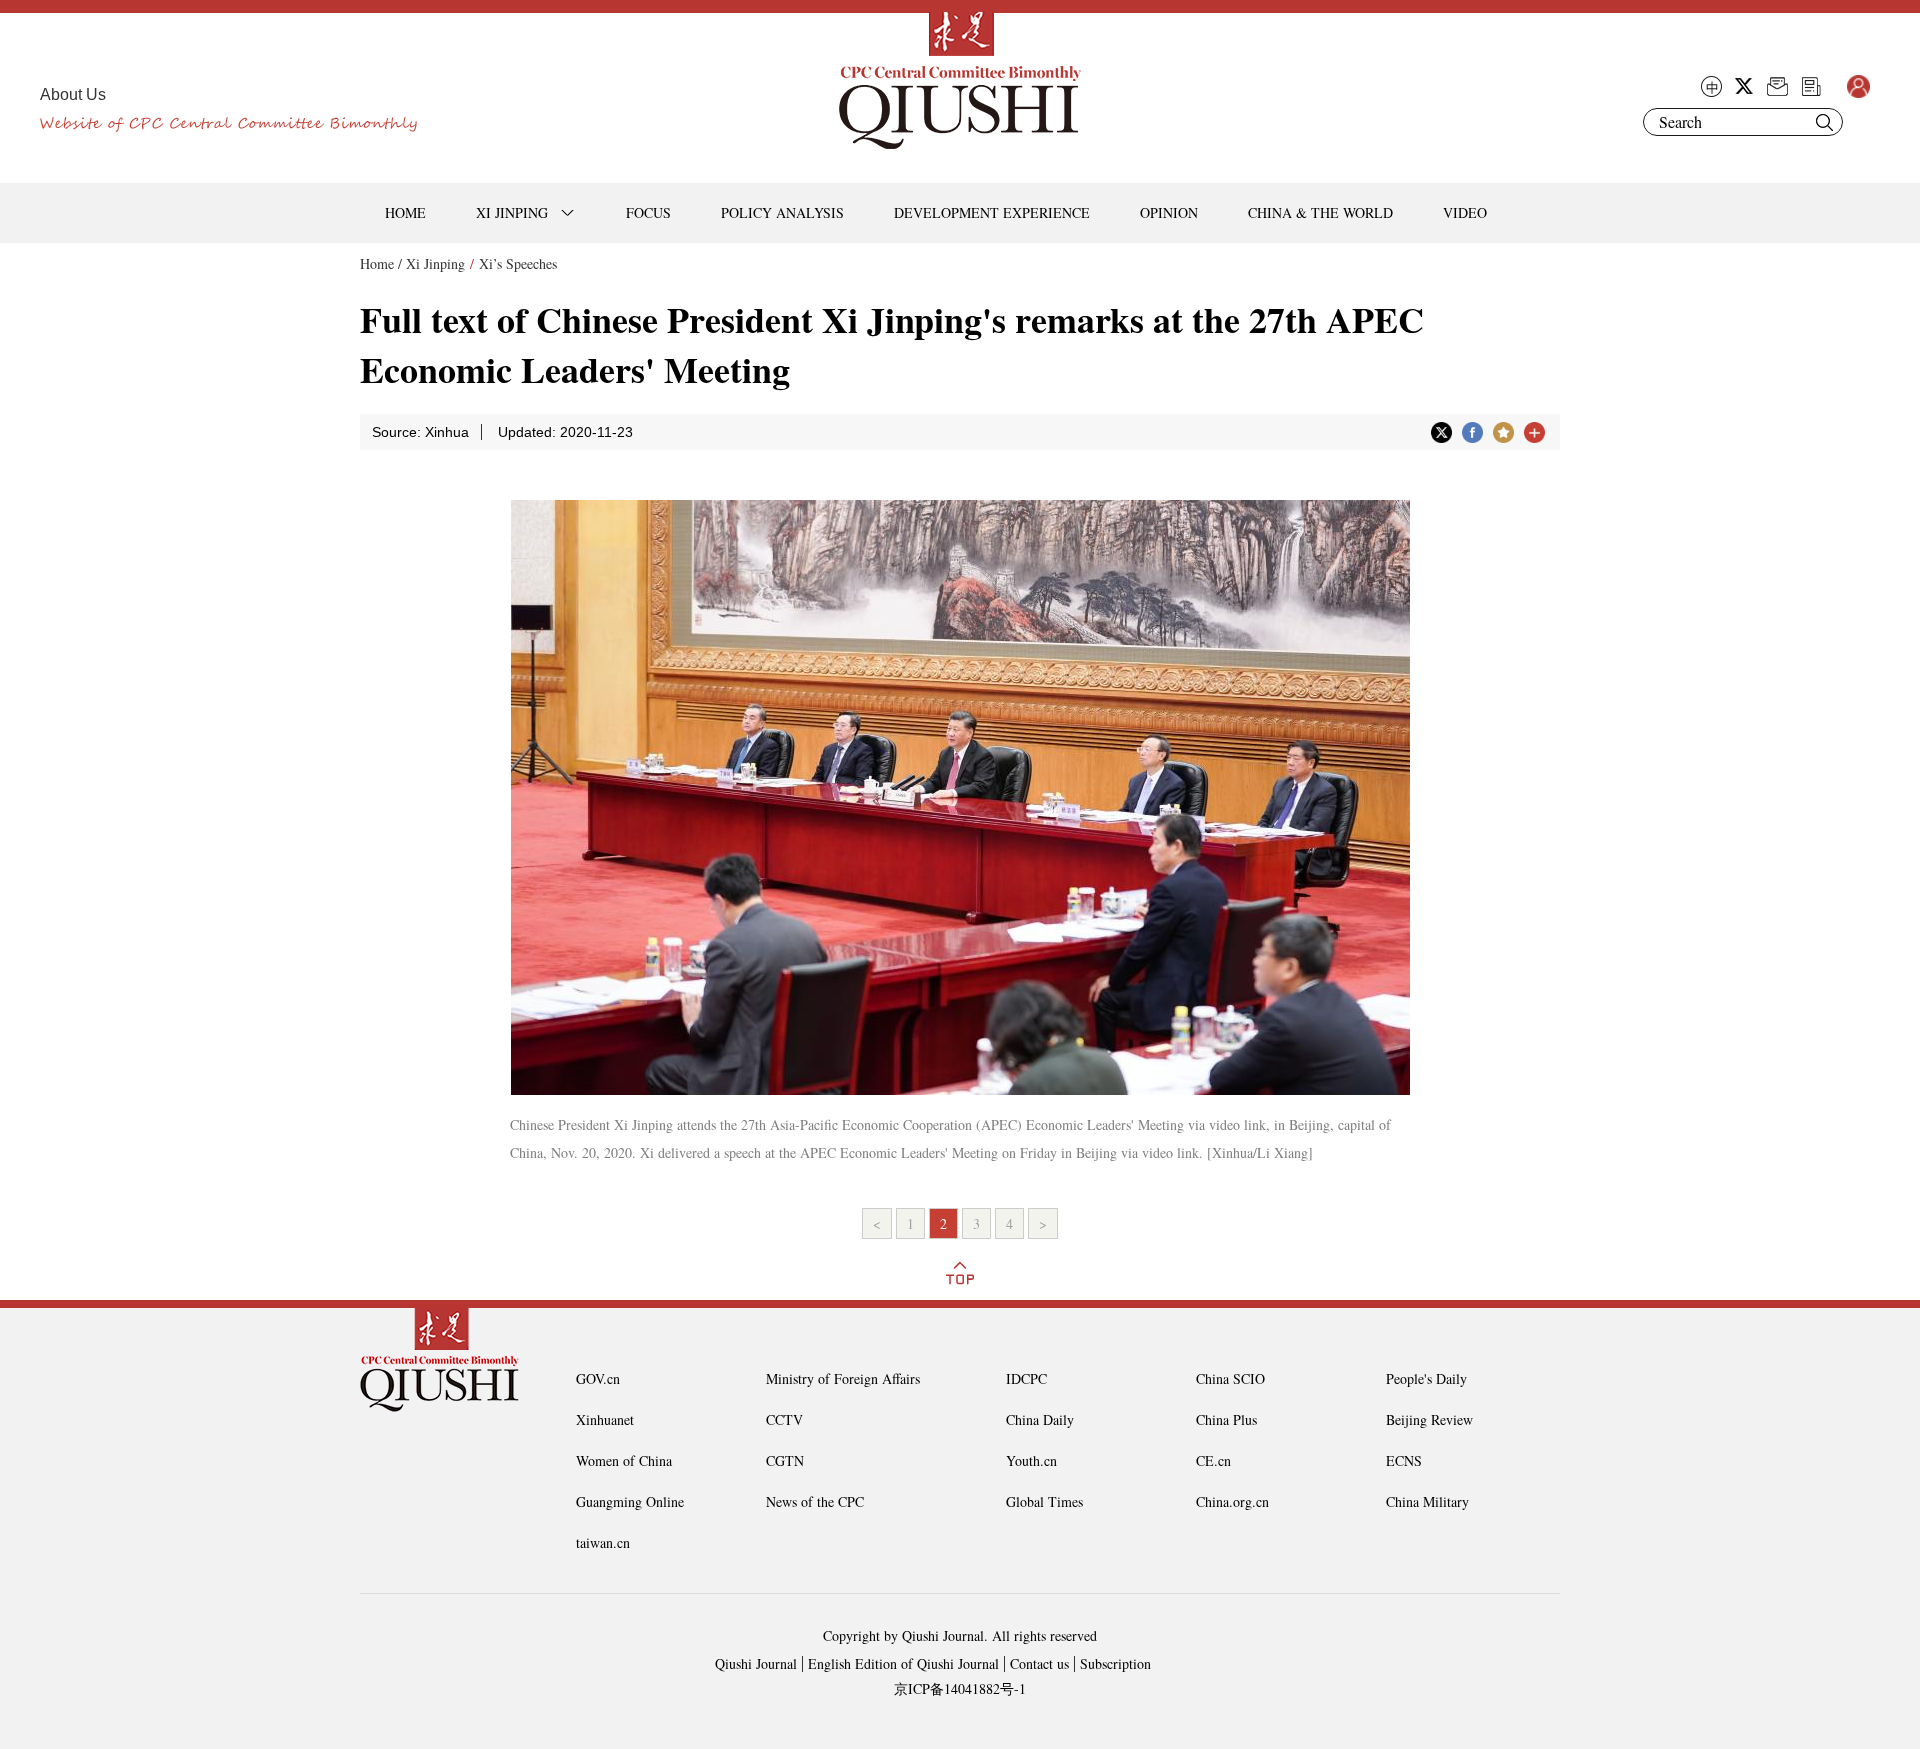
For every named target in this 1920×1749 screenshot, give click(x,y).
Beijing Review (1429, 1419)
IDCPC (1026, 1378)
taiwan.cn (603, 1542)
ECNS (1404, 1460)
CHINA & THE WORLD (1320, 212)
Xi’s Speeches (518, 263)
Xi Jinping (435, 263)
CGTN (785, 1460)
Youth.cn (1031, 1460)
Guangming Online (630, 1501)
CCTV (784, 1419)
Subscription (1115, 1663)
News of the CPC (815, 1501)
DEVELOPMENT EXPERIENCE (992, 212)
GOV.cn (598, 1378)
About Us (73, 94)
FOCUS (648, 212)
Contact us (1039, 1663)
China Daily (1040, 1419)
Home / (381, 263)
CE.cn (1213, 1460)
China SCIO (1230, 1378)
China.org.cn (1232, 1501)
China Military (1427, 1501)
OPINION (1169, 212)
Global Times (1044, 1501)
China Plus (1226, 1419)
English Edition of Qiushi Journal (903, 1663)
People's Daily (1426, 1378)
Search (1824, 122)
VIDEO (1465, 212)
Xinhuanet (605, 1419)
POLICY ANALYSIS (782, 212)
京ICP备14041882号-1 (960, 1688)
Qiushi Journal (756, 1663)
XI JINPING (512, 212)
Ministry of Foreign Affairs (843, 1378)
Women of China (624, 1460)
